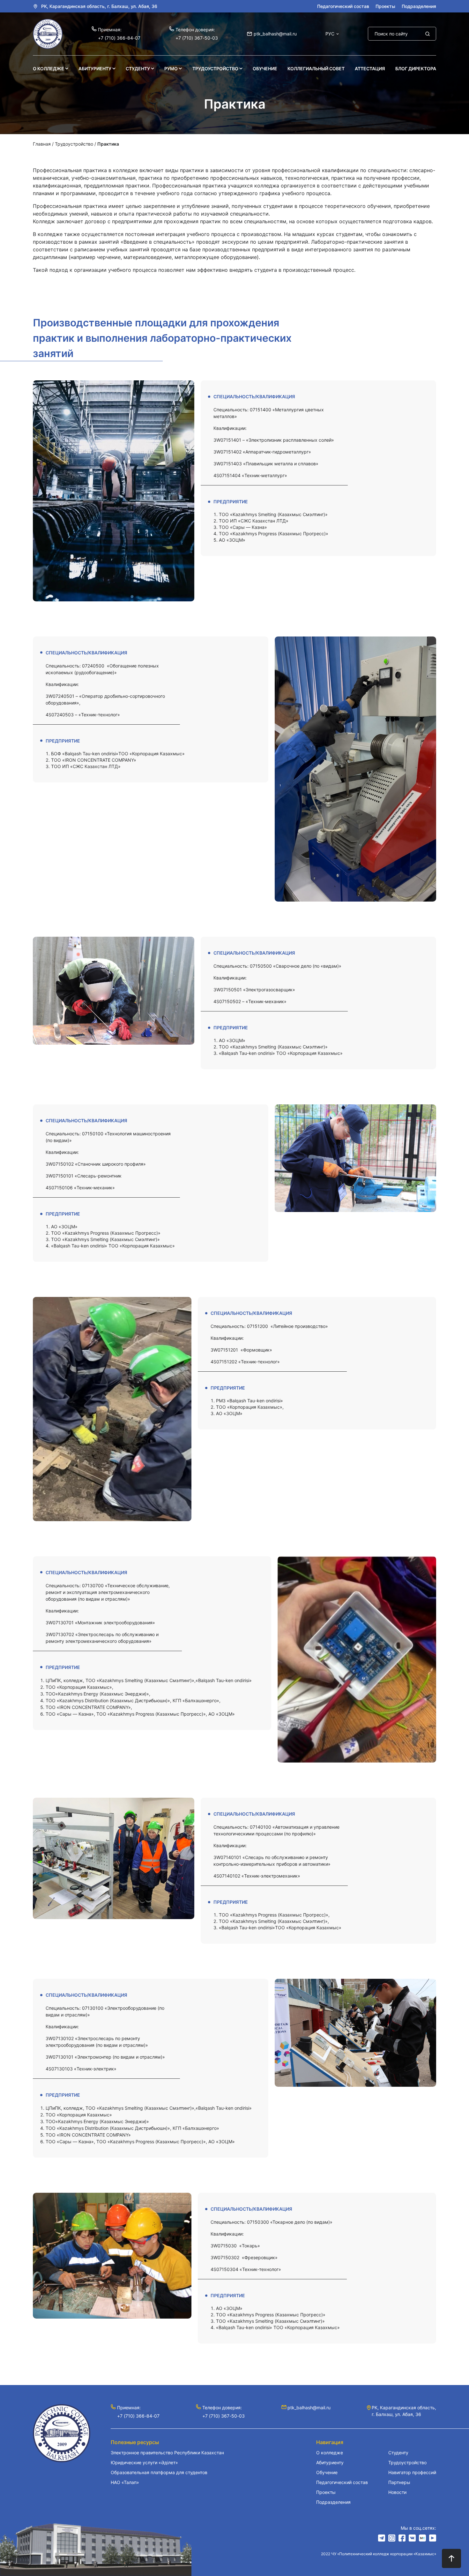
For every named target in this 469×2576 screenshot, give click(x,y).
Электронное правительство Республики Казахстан (167, 2453)
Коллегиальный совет (316, 69)
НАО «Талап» (125, 2482)
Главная (42, 144)
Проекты (385, 6)
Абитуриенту (95, 69)
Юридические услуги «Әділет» (144, 2462)
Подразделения (419, 6)
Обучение (265, 69)
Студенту (138, 69)
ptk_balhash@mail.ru (275, 34)
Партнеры (399, 2482)
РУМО (171, 69)
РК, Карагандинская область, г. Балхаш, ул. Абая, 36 (99, 6)
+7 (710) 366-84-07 (119, 38)
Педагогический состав (343, 6)
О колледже (48, 69)
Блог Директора (416, 69)
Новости (397, 2492)
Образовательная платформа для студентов (159, 2472)
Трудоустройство (215, 69)
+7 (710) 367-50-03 (197, 38)
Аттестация (370, 69)
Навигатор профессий (412, 2472)
